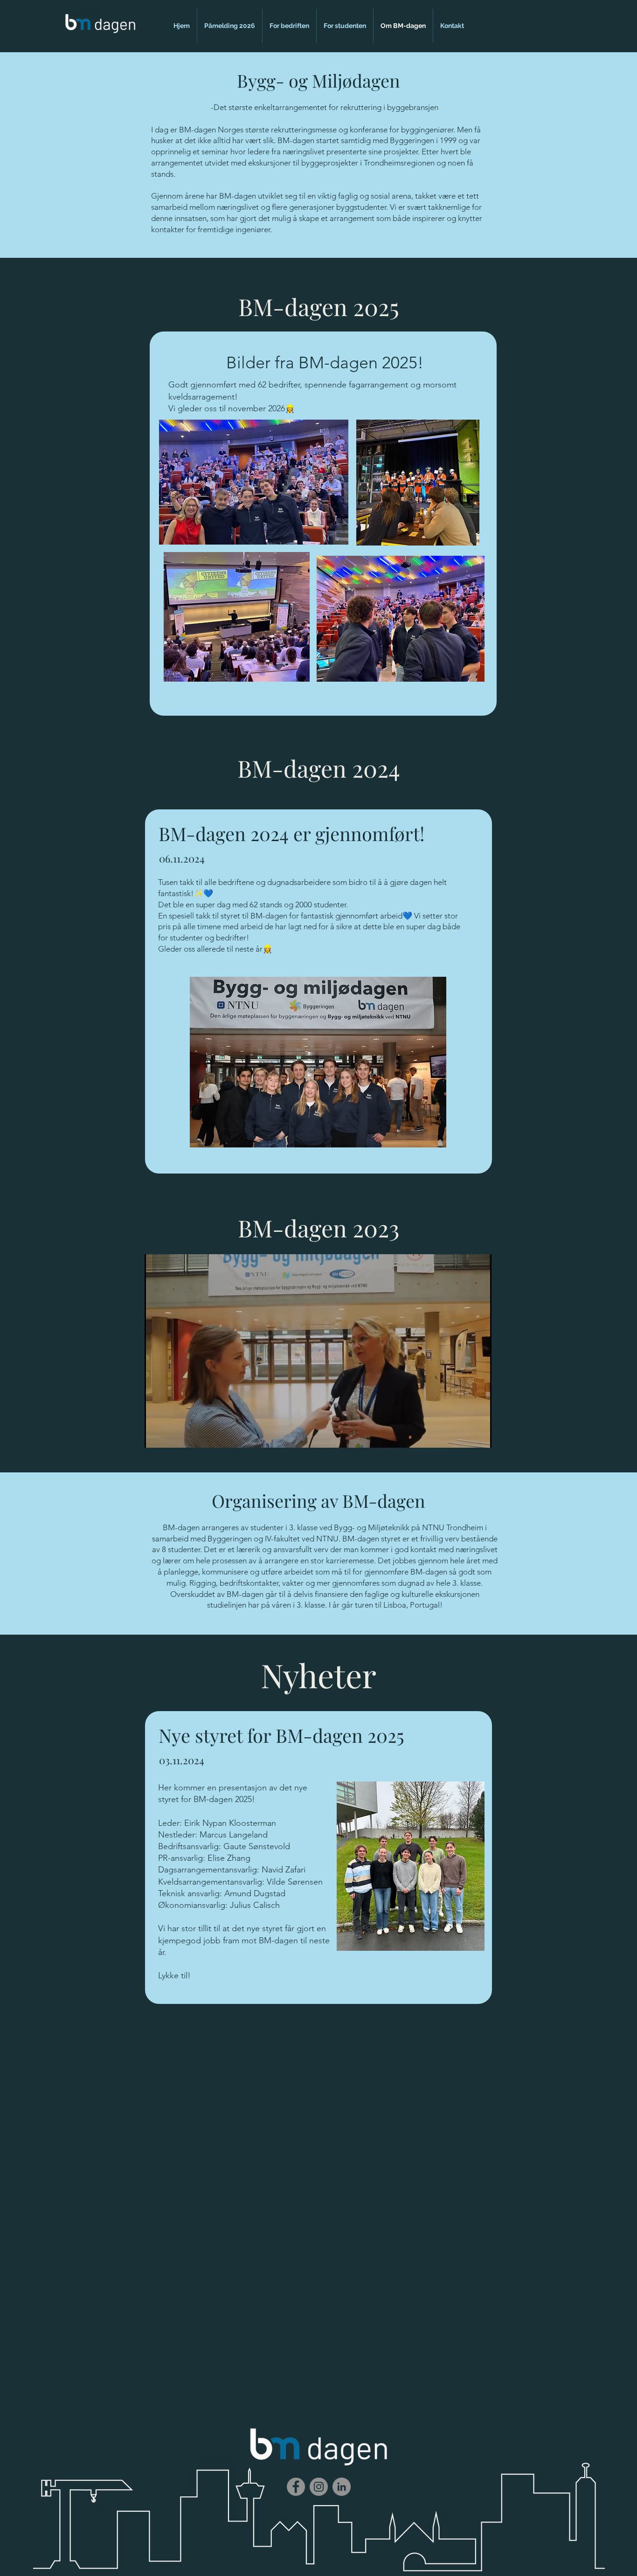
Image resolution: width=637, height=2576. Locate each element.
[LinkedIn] (342, 2487)
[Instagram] (319, 2487)
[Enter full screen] (479, 1435)
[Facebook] (296, 2487)
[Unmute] (173, 1435)
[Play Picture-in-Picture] (463, 1435)
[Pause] (157, 1435)
